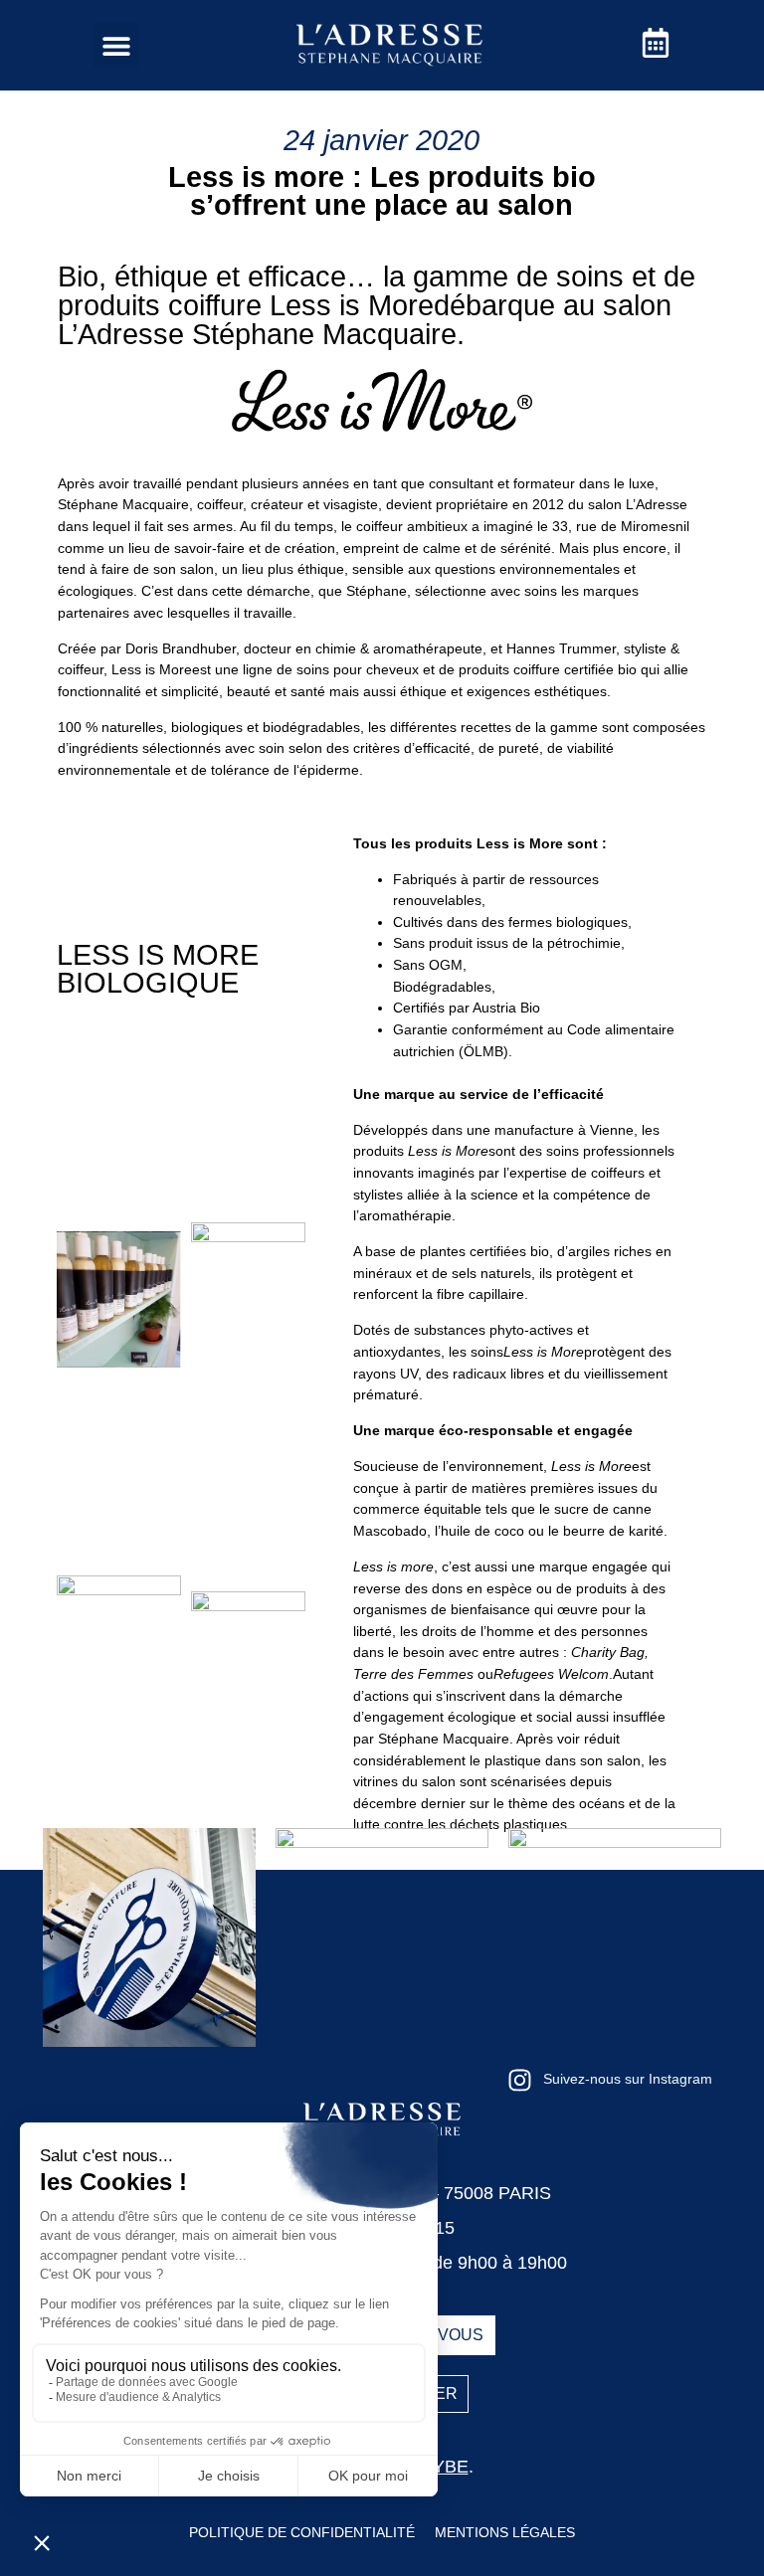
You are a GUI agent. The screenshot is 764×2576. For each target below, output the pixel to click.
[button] (116, 45)
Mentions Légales (505, 2532)
